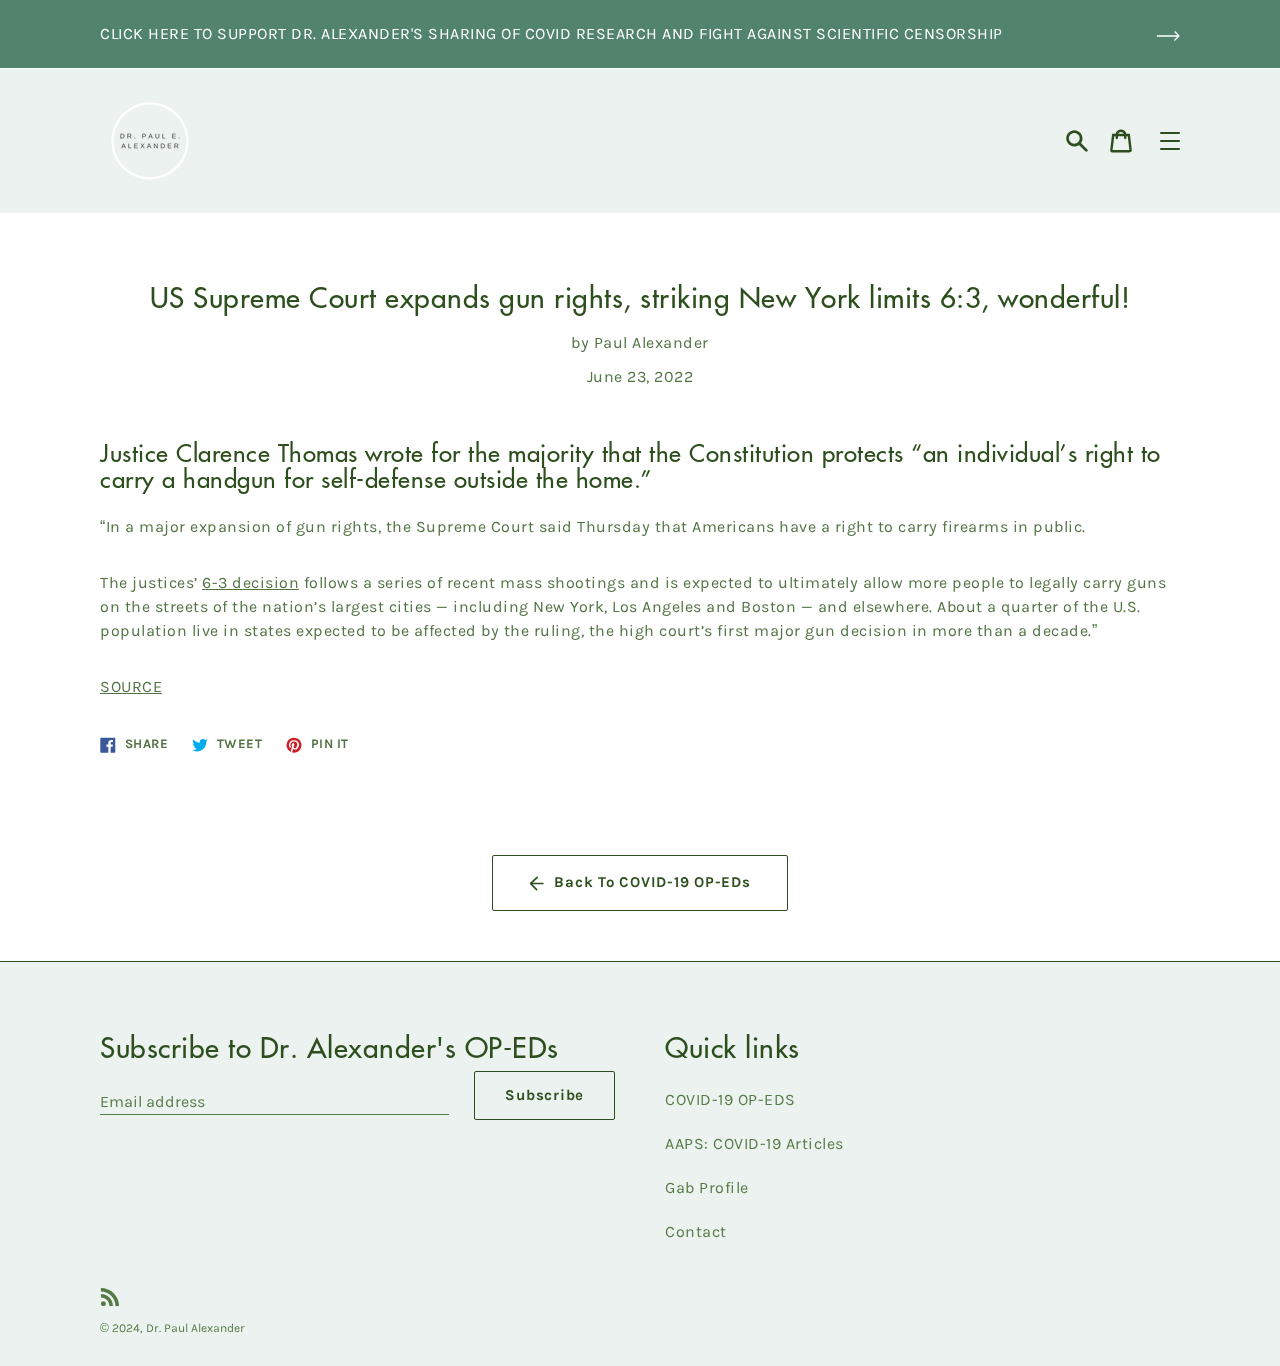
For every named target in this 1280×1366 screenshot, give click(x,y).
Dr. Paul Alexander (195, 1328)
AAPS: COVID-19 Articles (754, 1143)
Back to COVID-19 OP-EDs (652, 882)
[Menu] (1170, 141)
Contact (696, 1231)
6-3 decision (250, 582)
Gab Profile (707, 1187)
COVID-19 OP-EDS (730, 1099)
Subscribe (544, 1095)
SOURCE (131, 686)
